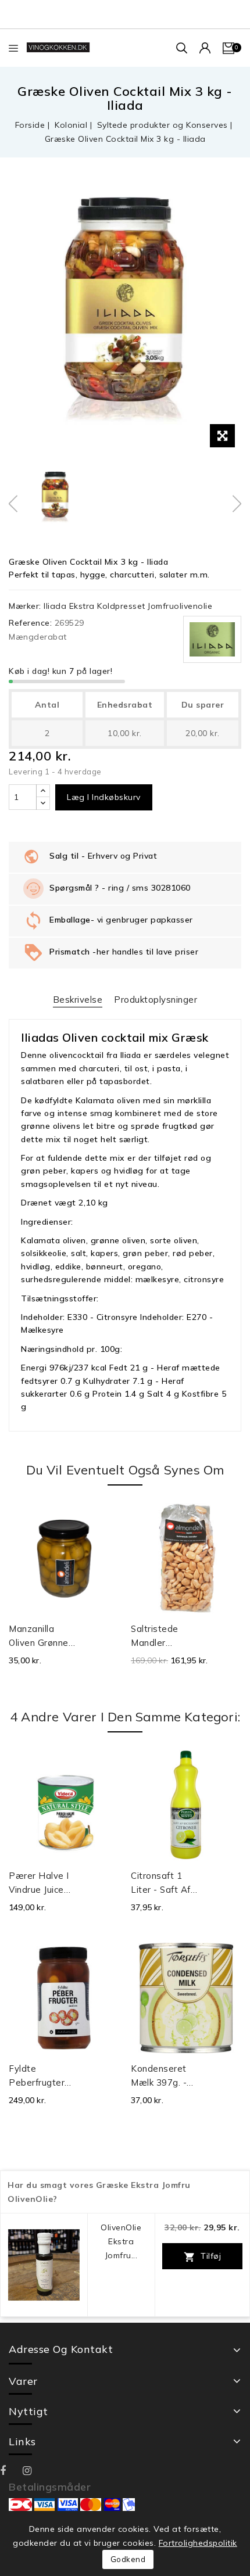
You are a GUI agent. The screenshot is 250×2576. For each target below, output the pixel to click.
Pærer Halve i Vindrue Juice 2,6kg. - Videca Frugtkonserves (42, 1883)
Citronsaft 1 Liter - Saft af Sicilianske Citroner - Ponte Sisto (161, 1883)
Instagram (34, 2471)
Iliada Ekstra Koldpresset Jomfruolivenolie (128, 606)
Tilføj (203, 2257)
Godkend (128, 2559)
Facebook (11, 2471)
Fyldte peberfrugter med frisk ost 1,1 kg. (39, 2076)
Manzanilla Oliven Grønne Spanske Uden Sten (39, 1637)
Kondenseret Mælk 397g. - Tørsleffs (159, 2076)
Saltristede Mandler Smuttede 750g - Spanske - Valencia (165, 1637)
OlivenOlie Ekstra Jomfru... (121, 2241)
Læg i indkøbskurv (104, 797)
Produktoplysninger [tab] (156, 1000)
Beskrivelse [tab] (78, 1000)
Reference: (30, 623)
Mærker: (25, 606)
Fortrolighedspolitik (198, 2543)
